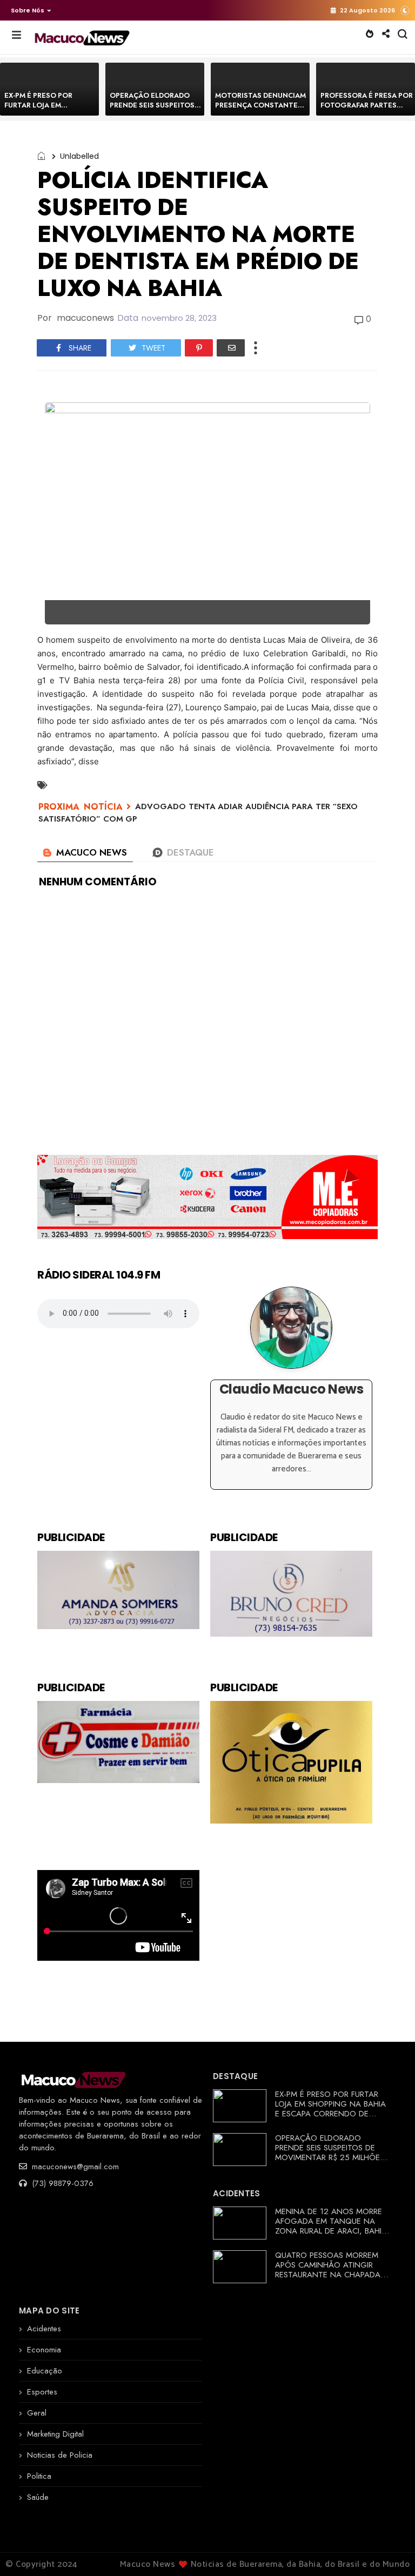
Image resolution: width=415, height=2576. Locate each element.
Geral (37, 2413)
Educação (45, 2371)
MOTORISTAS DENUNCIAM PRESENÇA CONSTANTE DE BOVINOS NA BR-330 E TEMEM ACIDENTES (260, 110)
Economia (44, 2350)
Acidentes (44, 2329)
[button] (28, 10)
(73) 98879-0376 (61, 2183)
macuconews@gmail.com (74, 2167)
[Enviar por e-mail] (231, 348)
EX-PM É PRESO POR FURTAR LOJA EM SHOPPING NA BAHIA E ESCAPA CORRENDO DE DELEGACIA (330, 2109)
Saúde (38, 2497)
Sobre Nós (28, 10)
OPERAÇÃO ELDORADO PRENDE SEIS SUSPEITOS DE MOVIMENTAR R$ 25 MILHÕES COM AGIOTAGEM (330, 2153)
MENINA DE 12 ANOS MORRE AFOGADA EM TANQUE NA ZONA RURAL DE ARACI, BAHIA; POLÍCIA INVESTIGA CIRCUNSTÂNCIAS (332, 2231)
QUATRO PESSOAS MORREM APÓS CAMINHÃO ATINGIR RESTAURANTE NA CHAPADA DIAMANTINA (328, 2270)
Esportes (42, 2392)
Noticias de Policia (60, 2455)
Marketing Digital (55, 2434)
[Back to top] (388, 2550)
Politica (39, 2476)
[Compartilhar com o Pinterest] (199, 348)
